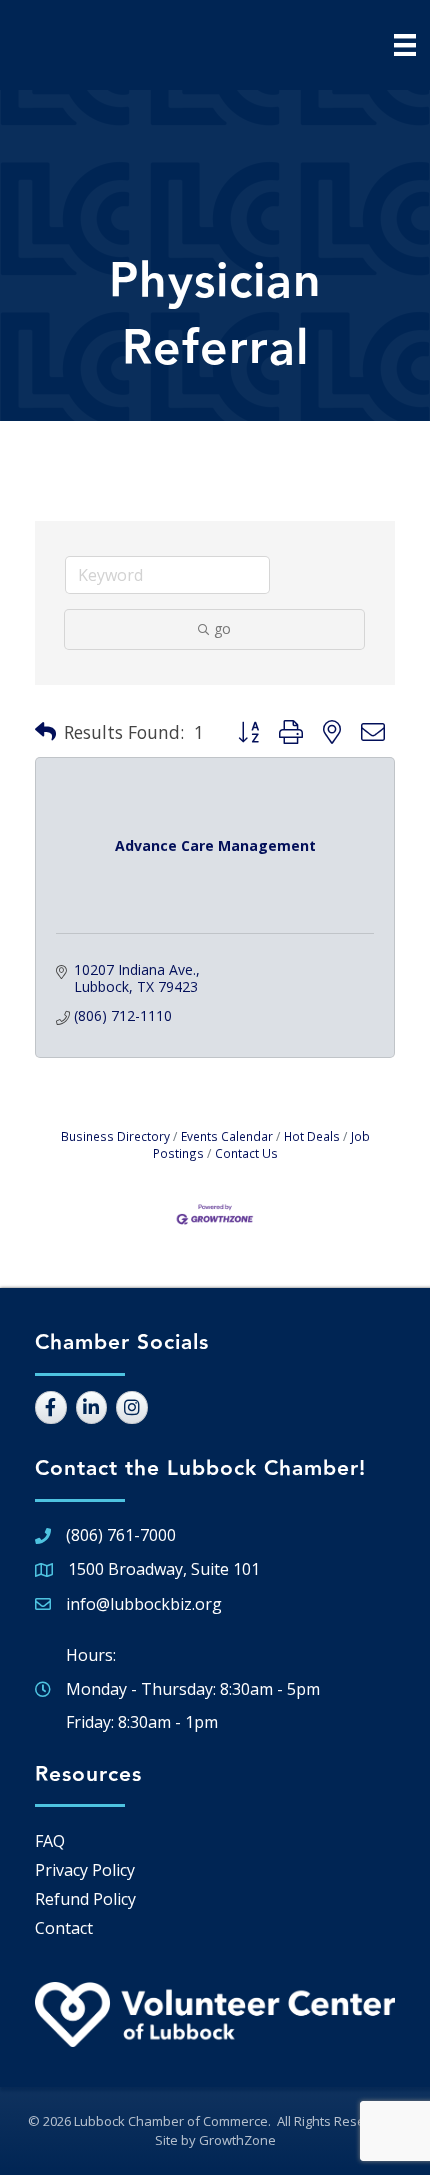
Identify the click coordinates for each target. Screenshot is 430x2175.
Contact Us (246, 1153)
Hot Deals (312, 1136)
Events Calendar (227, 1136)
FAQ (50, 1841)
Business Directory (115, 1136)
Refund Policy (85, 1899)
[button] (45, 732)
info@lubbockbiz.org (144, 1604)
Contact (64, 1928)
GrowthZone (237, 2140)
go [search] (222, 628)
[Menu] (405, 45)
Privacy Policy (85, 1870)
